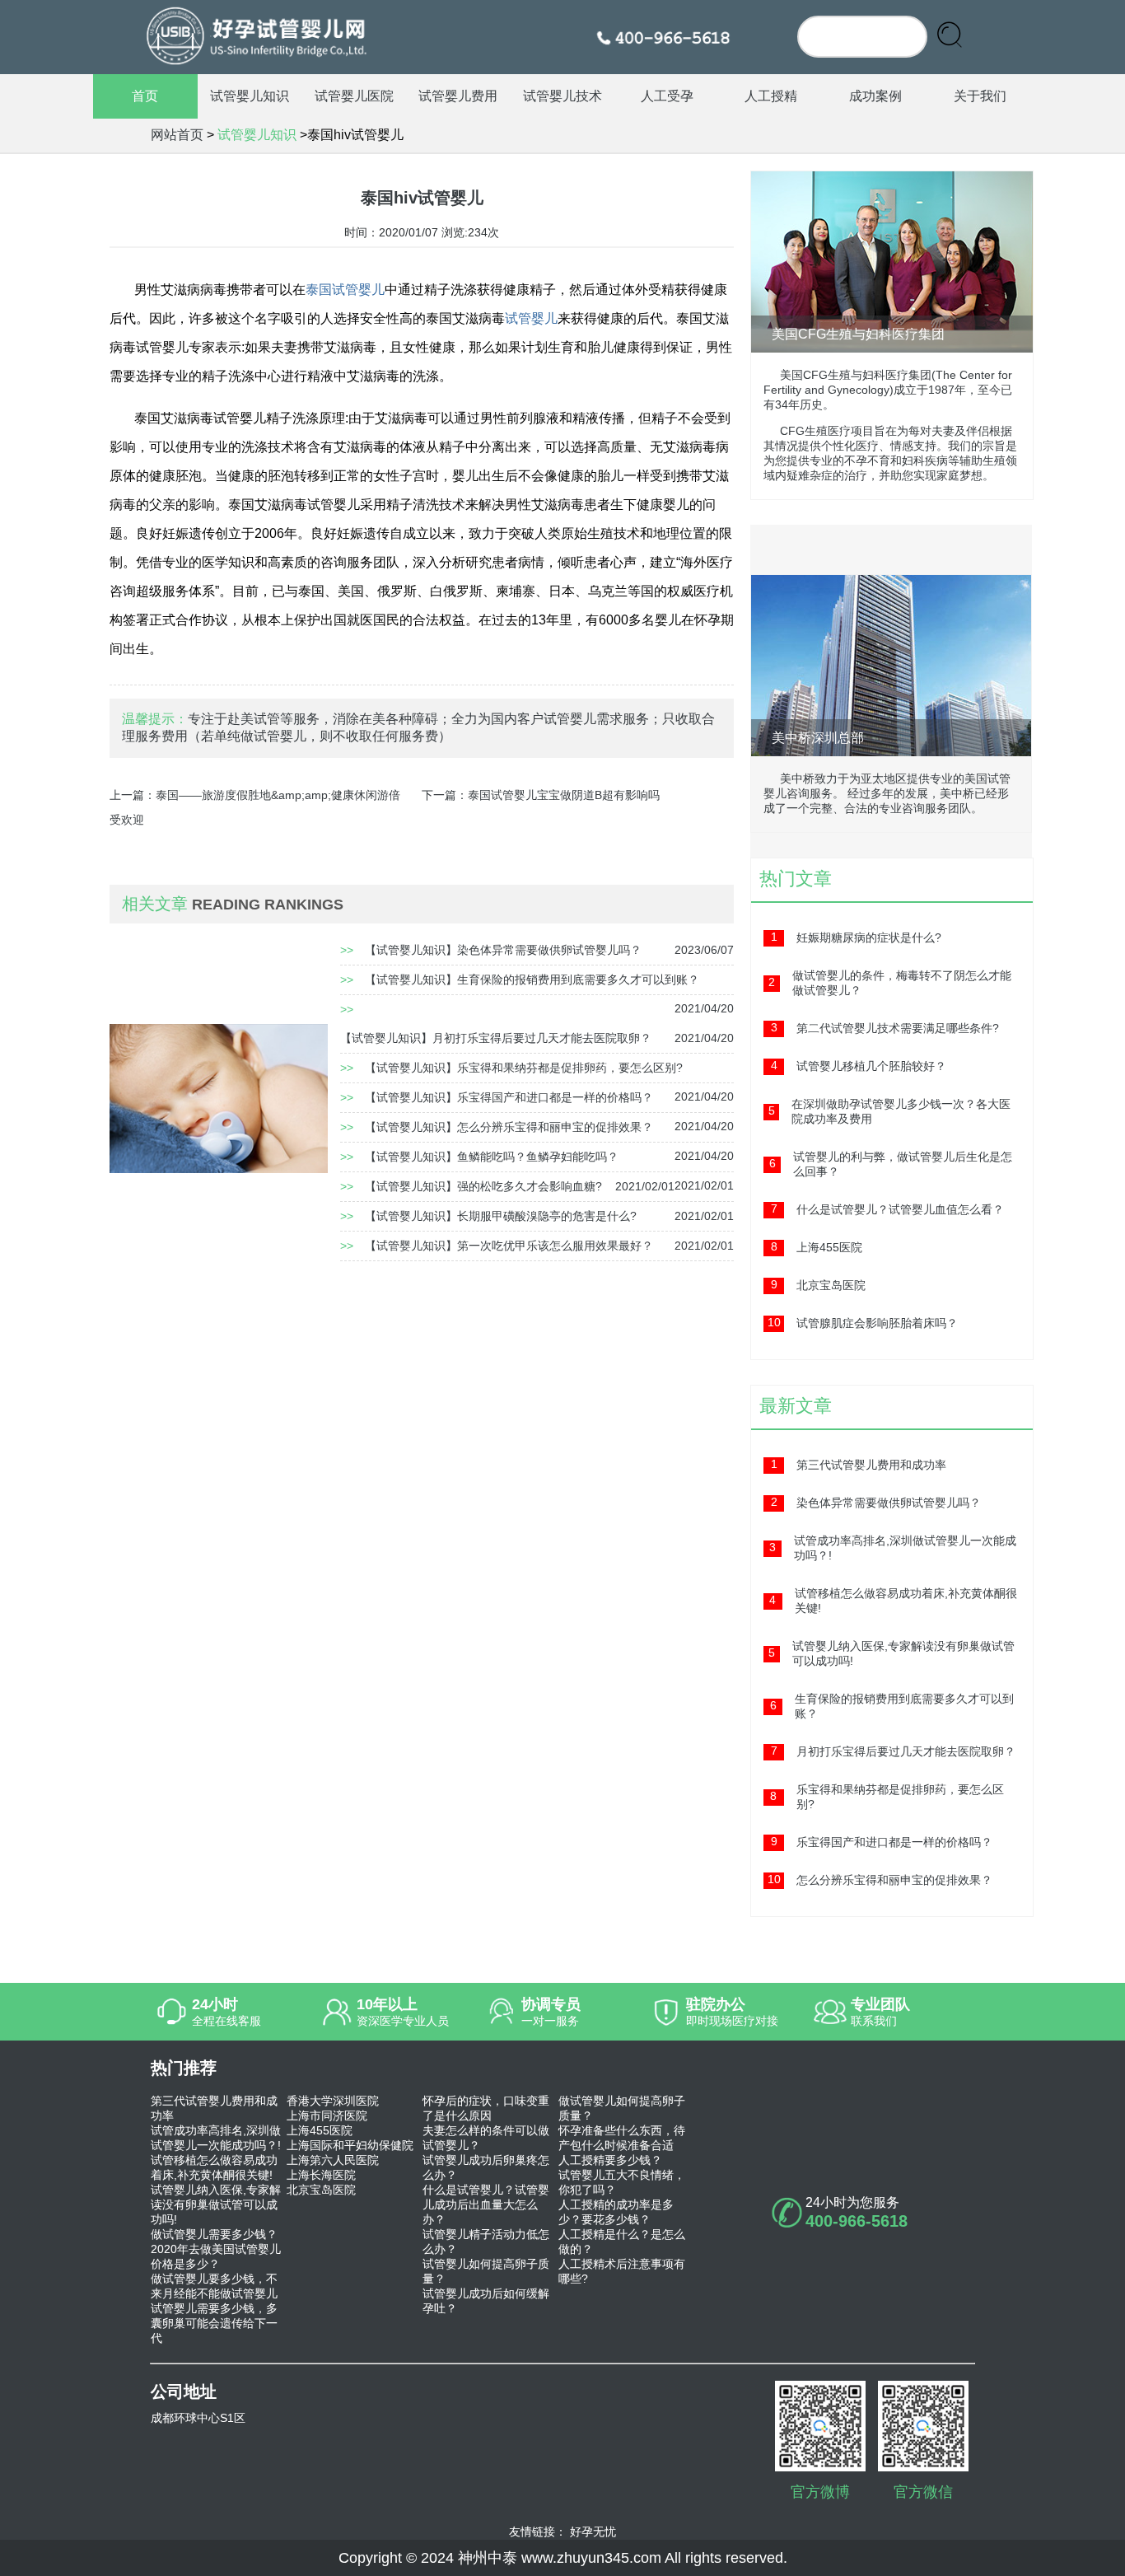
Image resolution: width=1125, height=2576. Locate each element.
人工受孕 (667, 96)
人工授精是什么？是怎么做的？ (622, 2242)
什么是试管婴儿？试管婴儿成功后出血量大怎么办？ (486, 2204)
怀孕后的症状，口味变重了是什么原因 (486, 2108)
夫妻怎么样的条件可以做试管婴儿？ (486, 2138)
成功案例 (875, 96)
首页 (145, 96)
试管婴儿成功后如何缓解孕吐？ (486, 2301)
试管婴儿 (531, 318)
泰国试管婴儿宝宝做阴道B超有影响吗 (564, 795)
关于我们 (980, 96)
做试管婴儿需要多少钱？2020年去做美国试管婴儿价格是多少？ (216, 2249)
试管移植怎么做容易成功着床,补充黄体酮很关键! (214, 2167)
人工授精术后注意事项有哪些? (622, 2271)
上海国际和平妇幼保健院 (350, 2145)
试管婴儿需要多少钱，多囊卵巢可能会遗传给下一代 (214, 2323)
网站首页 (177, 135)
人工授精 (771, 96)
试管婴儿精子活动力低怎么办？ (486, 2242)
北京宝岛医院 (321, 2190)
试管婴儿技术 (562, 96)
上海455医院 (320, 2130)
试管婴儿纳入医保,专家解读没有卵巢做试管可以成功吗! (216, 2204)
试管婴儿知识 (250, 96)
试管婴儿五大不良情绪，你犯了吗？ (622, 2182)
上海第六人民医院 (333, 2160)
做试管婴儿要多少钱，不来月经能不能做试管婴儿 (214, 2286)
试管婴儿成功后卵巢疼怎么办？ (486, 2167)
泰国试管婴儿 (345, 290)
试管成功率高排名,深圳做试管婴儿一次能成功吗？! (216, 2138)
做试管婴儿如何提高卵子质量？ (622, 2108)
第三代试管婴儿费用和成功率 (214, 2108)
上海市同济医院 (327, 2115)
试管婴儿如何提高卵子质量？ (486, 2271)
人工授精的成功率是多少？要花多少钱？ (616, 2212)
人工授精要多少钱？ (610, 2160)
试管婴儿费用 (458, 96)
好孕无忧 (593, 2532)
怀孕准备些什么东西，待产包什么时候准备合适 (622, 2138)
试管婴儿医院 (354, 96)
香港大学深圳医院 (333, 2101)
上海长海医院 (321, 2175)
